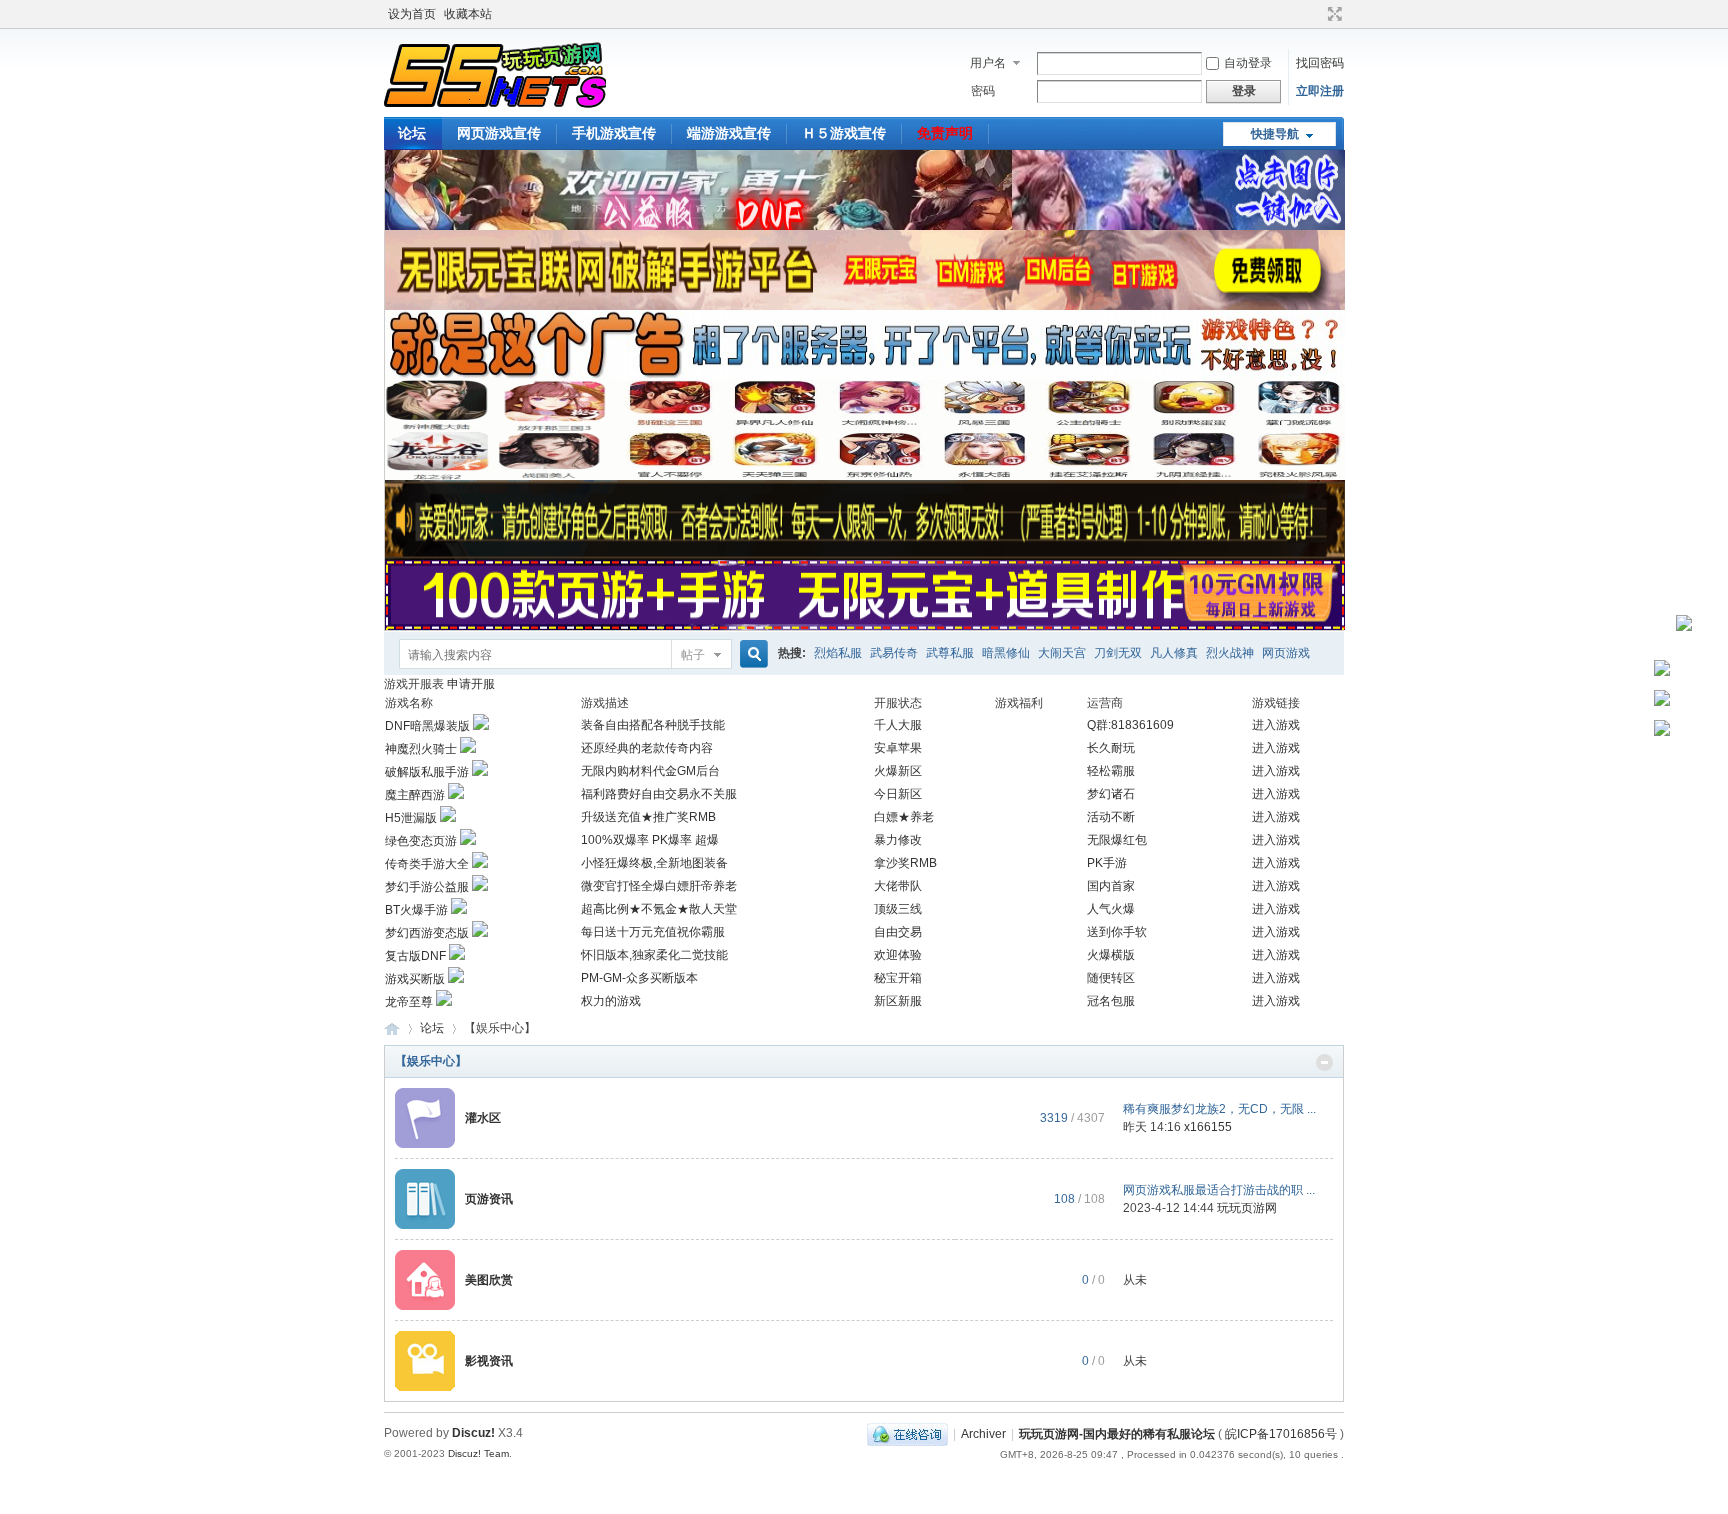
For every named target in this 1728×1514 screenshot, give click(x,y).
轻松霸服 (1111, 771)
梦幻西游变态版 (427, 933)
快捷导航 (1275, 134)
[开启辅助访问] (1316, 14)
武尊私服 (950, 653)
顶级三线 (898, 909)
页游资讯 (489, 1199)
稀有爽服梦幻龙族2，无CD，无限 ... (1219, 1109)
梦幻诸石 (1111, 794)
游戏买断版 (415, 979)
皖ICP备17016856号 (1281, 1434)
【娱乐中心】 (431, 1061)
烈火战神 (1230, 653)
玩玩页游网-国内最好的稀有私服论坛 (392, 1028)
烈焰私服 (838, 653)
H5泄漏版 (411, 818)
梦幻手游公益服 (427, 887)
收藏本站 (468, 14)
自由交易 (898, 932)
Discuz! (473, 1433)
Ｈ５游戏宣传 (844, 133)
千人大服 (898, 725)
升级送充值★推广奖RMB (648, 817)
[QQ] (907, 1434)
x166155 (1208, 1127)
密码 (983, 91)
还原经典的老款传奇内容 (647, 748)
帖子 (693, 655)
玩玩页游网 (1247, 1208)
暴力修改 (898, 840)
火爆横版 (1111, 955)
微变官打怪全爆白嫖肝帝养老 (659, 886)
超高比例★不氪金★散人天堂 (659, 909)
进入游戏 (1276, 725)
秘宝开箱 (898, 978)
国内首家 (1111, 886)
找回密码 (1320, 63)
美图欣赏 (489, 1280)
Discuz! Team (478, 1453)
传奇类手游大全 (427, 864)
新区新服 (898, 1001)
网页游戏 (1286, 653)
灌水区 (483, 1118)
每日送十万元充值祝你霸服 (653, 932)
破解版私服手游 (427, 772)
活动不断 (1111, 817)
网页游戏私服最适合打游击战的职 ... (1219, 1190)
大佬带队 (898, 886)
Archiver (983, 1434)
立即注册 (1320, 91)
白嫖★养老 (904, 817)
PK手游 (1107, 863)
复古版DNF (415, 956)
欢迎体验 (898, 955)
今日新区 (898, 794)
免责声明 (945, 133)
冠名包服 (1111, 1001)
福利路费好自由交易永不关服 (659, 794)
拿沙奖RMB (905, 863)
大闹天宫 (1062, 653)
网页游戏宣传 (499, 133)
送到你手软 (1117, 932)
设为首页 (412, 14)
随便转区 (1111, 978)
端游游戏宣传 (729, 133)
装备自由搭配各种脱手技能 (653, 725)
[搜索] (751, 654)
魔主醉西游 (415, 795)
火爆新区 (898, 771)
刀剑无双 (1118, 653)
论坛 (412, 133)
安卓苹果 (898, 748)
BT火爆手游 (416, 910)
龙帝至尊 (409, 1002)
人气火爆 (1111, 909)
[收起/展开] (1324, 1062)
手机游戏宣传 (614, 133)
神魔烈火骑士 (421, 749)
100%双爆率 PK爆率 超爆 (650, 840)
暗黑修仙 (1006, 653)
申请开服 (471, 684)
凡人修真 (1174, 653)
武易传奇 (894, 653)
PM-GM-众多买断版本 (639, 978)
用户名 (988, 63)
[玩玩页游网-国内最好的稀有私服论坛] (495, 105)
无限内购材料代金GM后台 (650, 771)
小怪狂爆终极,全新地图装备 (654, 863)
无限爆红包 (1117, 840)
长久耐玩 (1111, 748)
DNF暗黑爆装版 (427, 726)
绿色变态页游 (421, 841)
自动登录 (1248, 63)
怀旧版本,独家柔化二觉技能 (654, 955)
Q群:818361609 (1130, 725)
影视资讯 (489, 1361)
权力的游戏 (611, 1001)
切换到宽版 (1332, 14)
